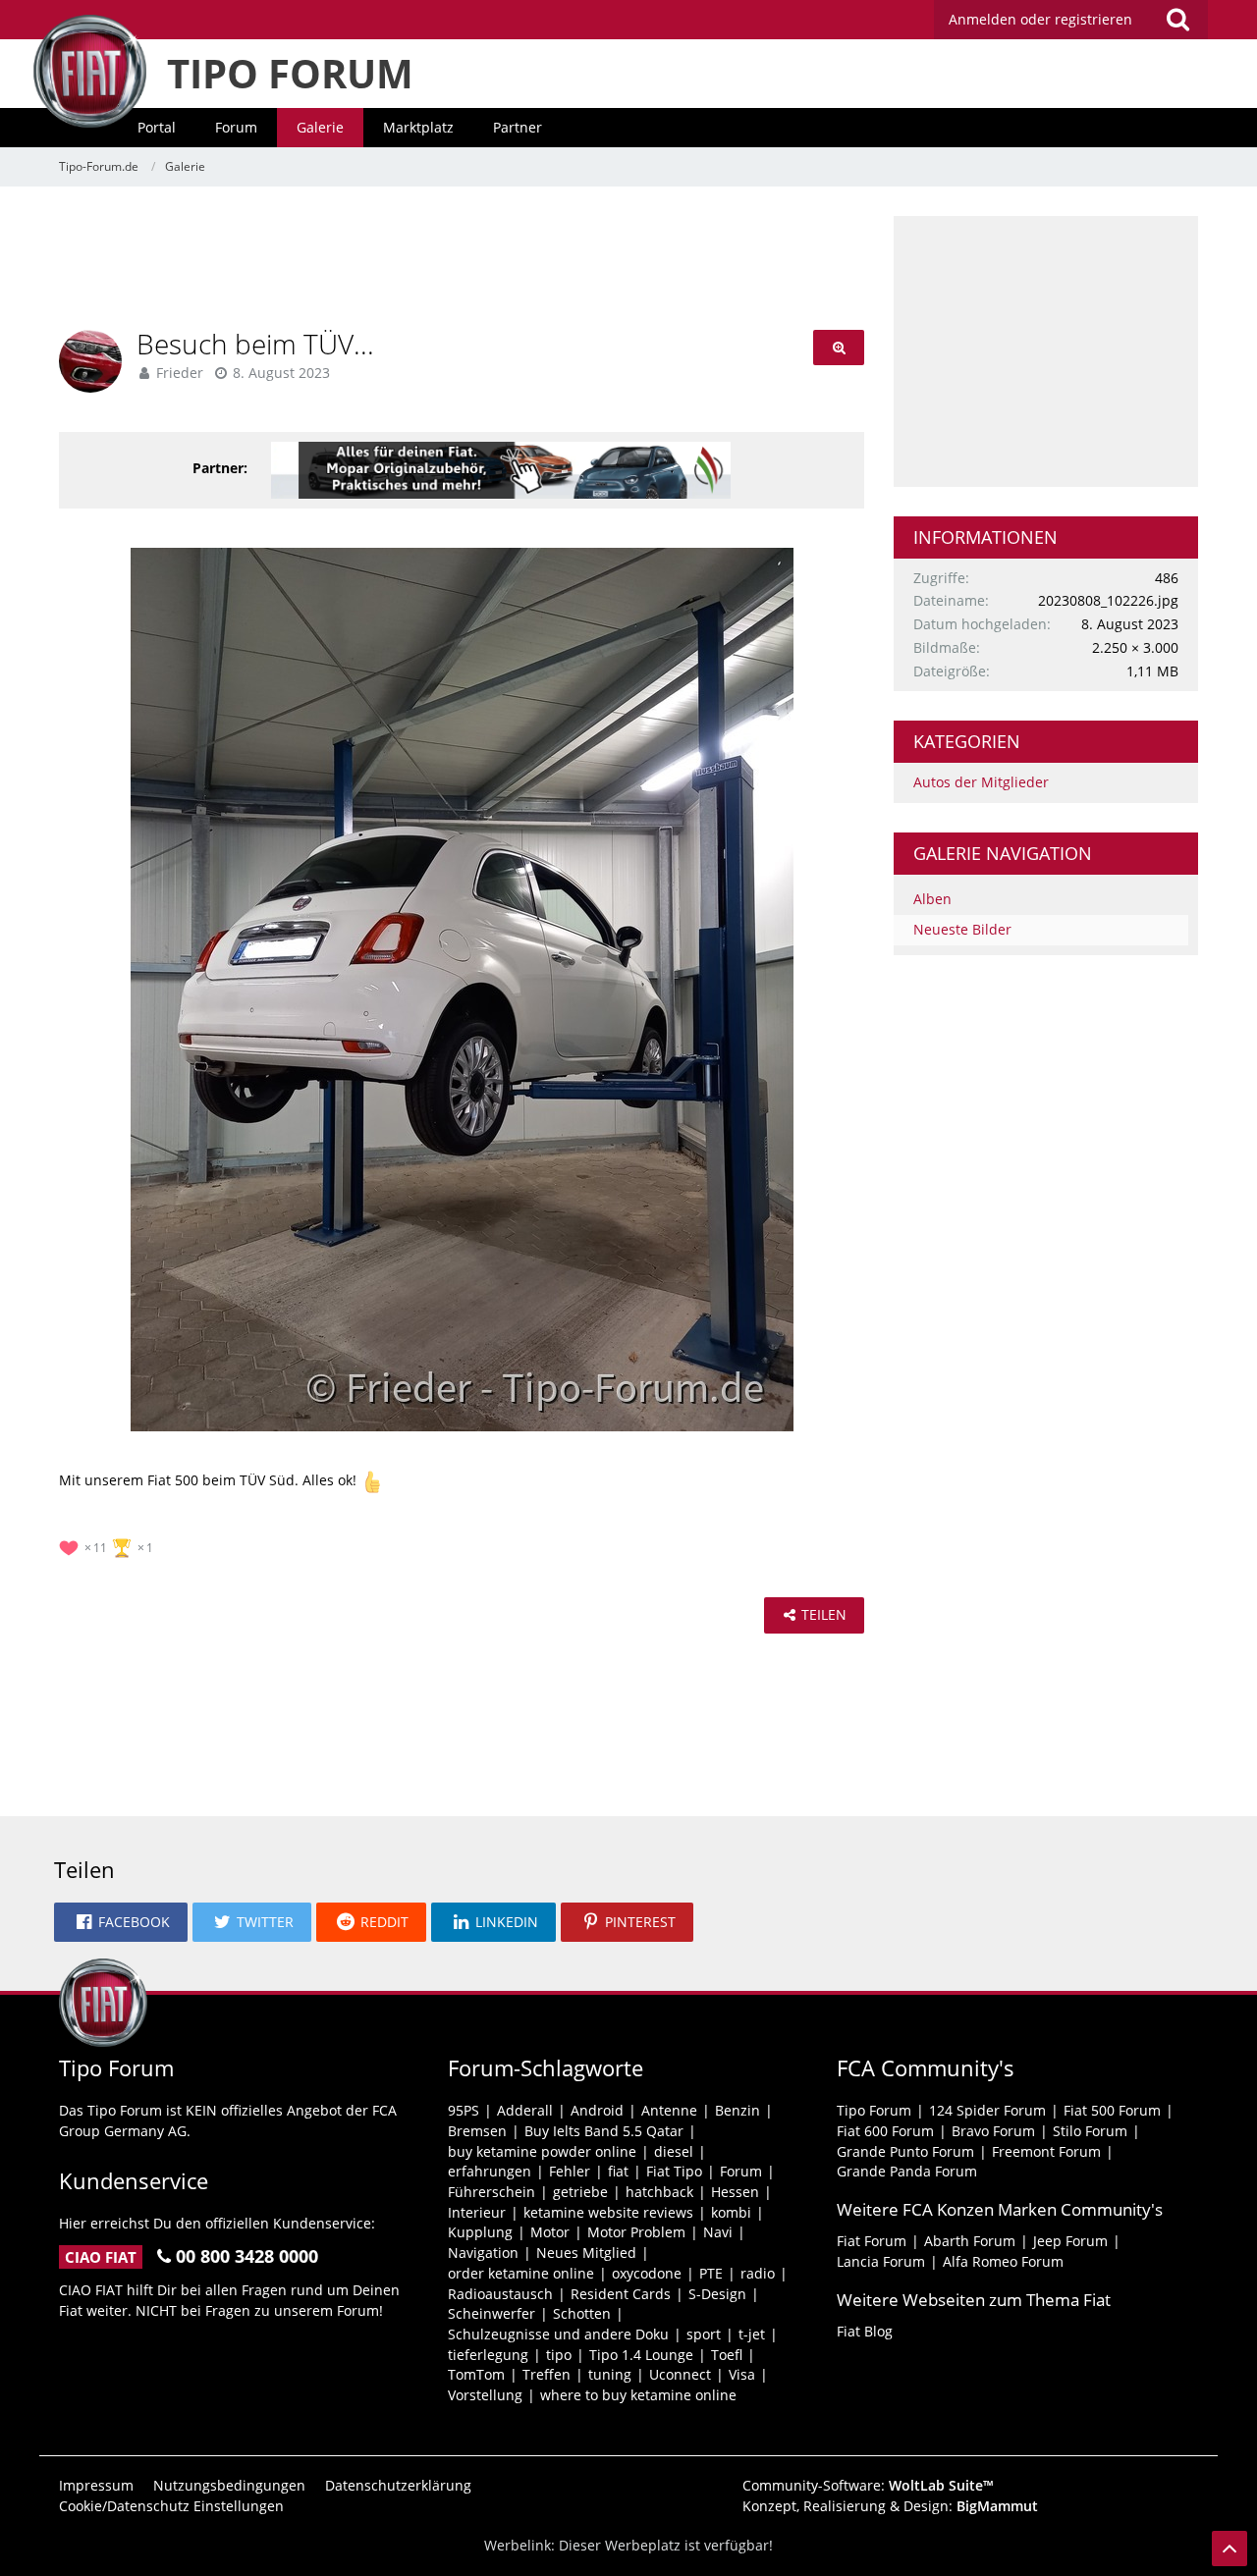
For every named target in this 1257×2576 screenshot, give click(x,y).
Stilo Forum (1090, 2131)
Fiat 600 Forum (885, 2131)
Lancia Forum (881, 2261)
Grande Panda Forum (907, 2171)
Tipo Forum (874, 2110)
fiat (618, 2171)
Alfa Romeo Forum (1003, 2261)
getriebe (580, 2192)
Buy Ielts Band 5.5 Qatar (604, 2131)
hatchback (659, 2192)
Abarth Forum (970, 2241)
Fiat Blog (865, 2331)
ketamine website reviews (608, 2212)
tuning (610, 2374)
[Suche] (1177, 20)
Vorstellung (485, 2395)
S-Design (717, 2294)
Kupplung (480, 2232)
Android (597, 2110)
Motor (550, 2232)
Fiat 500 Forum (1112, 2110)
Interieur (477, 2212)
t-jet (752, 2334)
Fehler (570, 2171)
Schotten (582, 2313)
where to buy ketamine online (638, 2395)
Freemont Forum (1046, 2151)
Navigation (483, 2253)
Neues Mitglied (586, 2253)
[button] (121, 1922)
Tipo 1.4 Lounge (641, 2355)
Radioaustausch (500, 2294)
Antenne (669, 2110)
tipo (559, 2355)
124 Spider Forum (987, 2110)
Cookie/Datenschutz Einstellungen (171, 2506)
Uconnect (680, 2374)
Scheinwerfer (492, 2313)
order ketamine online (521, 2273)
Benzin (738, 2110)
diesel (674, 2151)
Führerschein (492, 2192)
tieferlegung (488, 2355)
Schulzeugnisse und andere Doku (558, 2334)
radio (758, 2273)
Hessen (735, 2192)
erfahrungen (490, 2171)
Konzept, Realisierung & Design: (890, 2506)
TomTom (476, 2374)
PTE (711, 2273)
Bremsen (477, 2131)
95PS (464, 2110)
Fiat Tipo (674, 2171)
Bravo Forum (993, 2131)
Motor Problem (636, 2232)
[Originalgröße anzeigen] (839, 348)
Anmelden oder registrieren (1040, 19)
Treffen (547, 2374)
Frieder (180, 373)
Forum (741, 2171)
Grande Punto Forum (905, 2151)
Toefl (727, 2355)
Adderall (525, 2110)
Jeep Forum (1070, 2241)
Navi (718, 2232)
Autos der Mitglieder (981, 782)
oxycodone (647, 2273)
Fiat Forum (872, 2241)
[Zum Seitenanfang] (1230, 2549)
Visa (742, 2374)
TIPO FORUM (290, 73)
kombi (731, 2212)
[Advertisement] (462, 260)
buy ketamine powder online (542, 2151)
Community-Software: (868, 2485)
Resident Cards (621, 2294)
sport (704, 2334)
